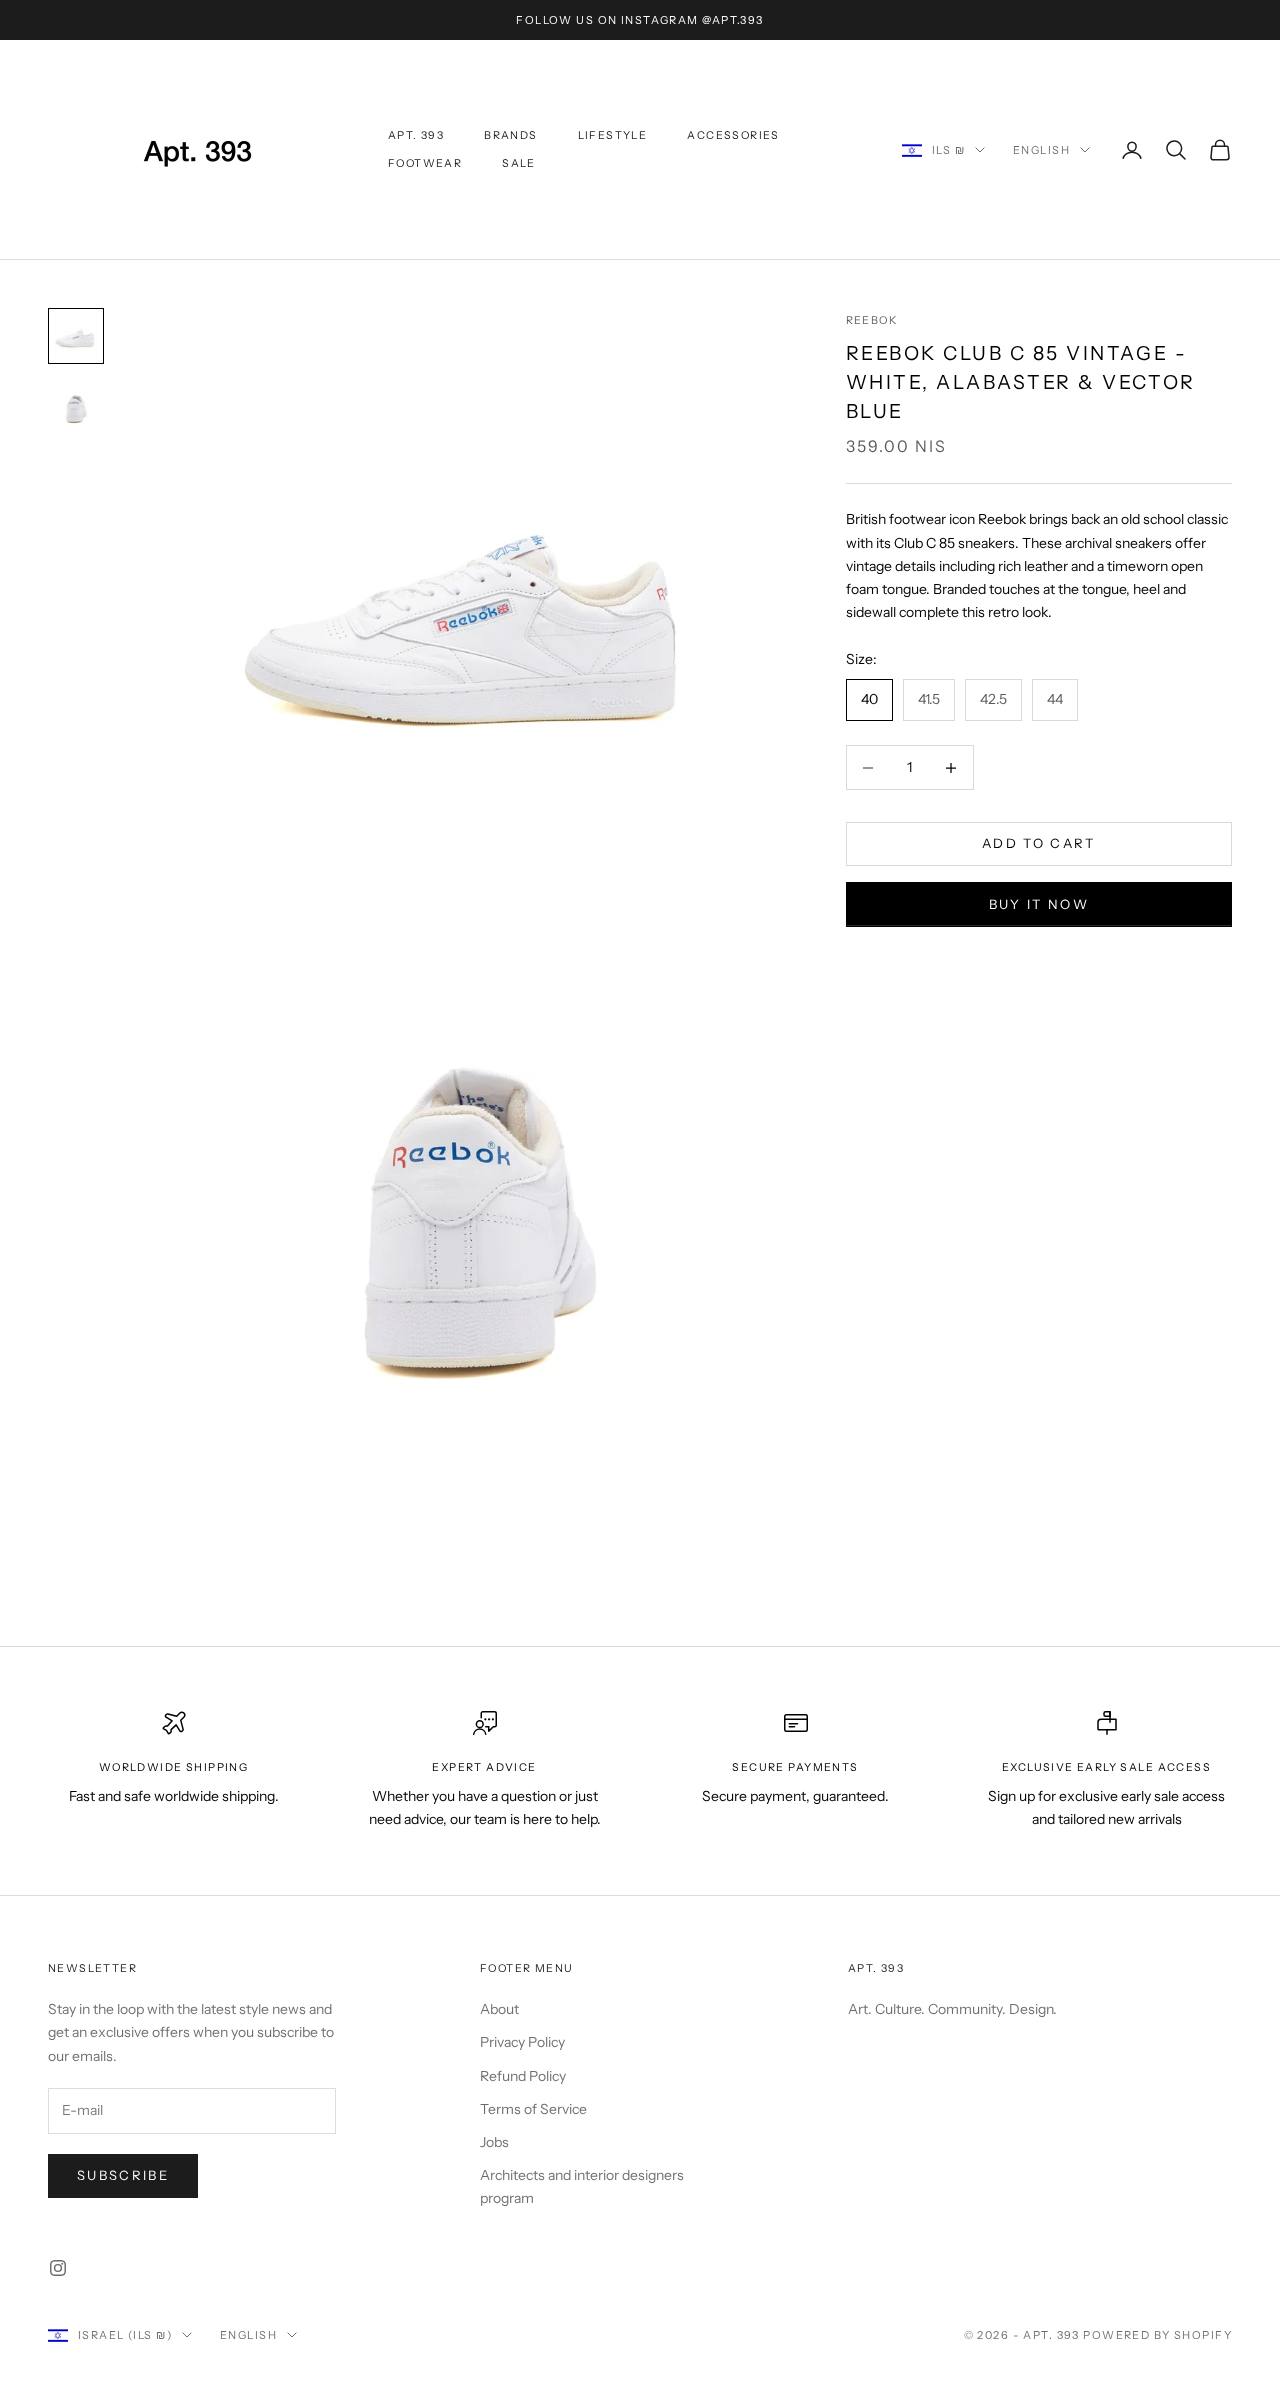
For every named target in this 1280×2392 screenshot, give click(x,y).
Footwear (425, 163)
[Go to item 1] (76, 336)
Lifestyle (613, 135)
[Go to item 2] (76, 408)
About (499, 2009)
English (1041, 150)
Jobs (494, 2142)
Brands (510, 135)
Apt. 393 (416, 135)
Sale (519, 163)
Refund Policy (523, 2076)
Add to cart (1039, 844)
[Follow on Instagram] (58, 2268)
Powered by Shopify (1157, 2335)
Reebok (871, 320)
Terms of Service (533, 2109)
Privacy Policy (522, 2042)
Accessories (733, 135)
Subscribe (123, 2175)
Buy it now (1039, 904)
